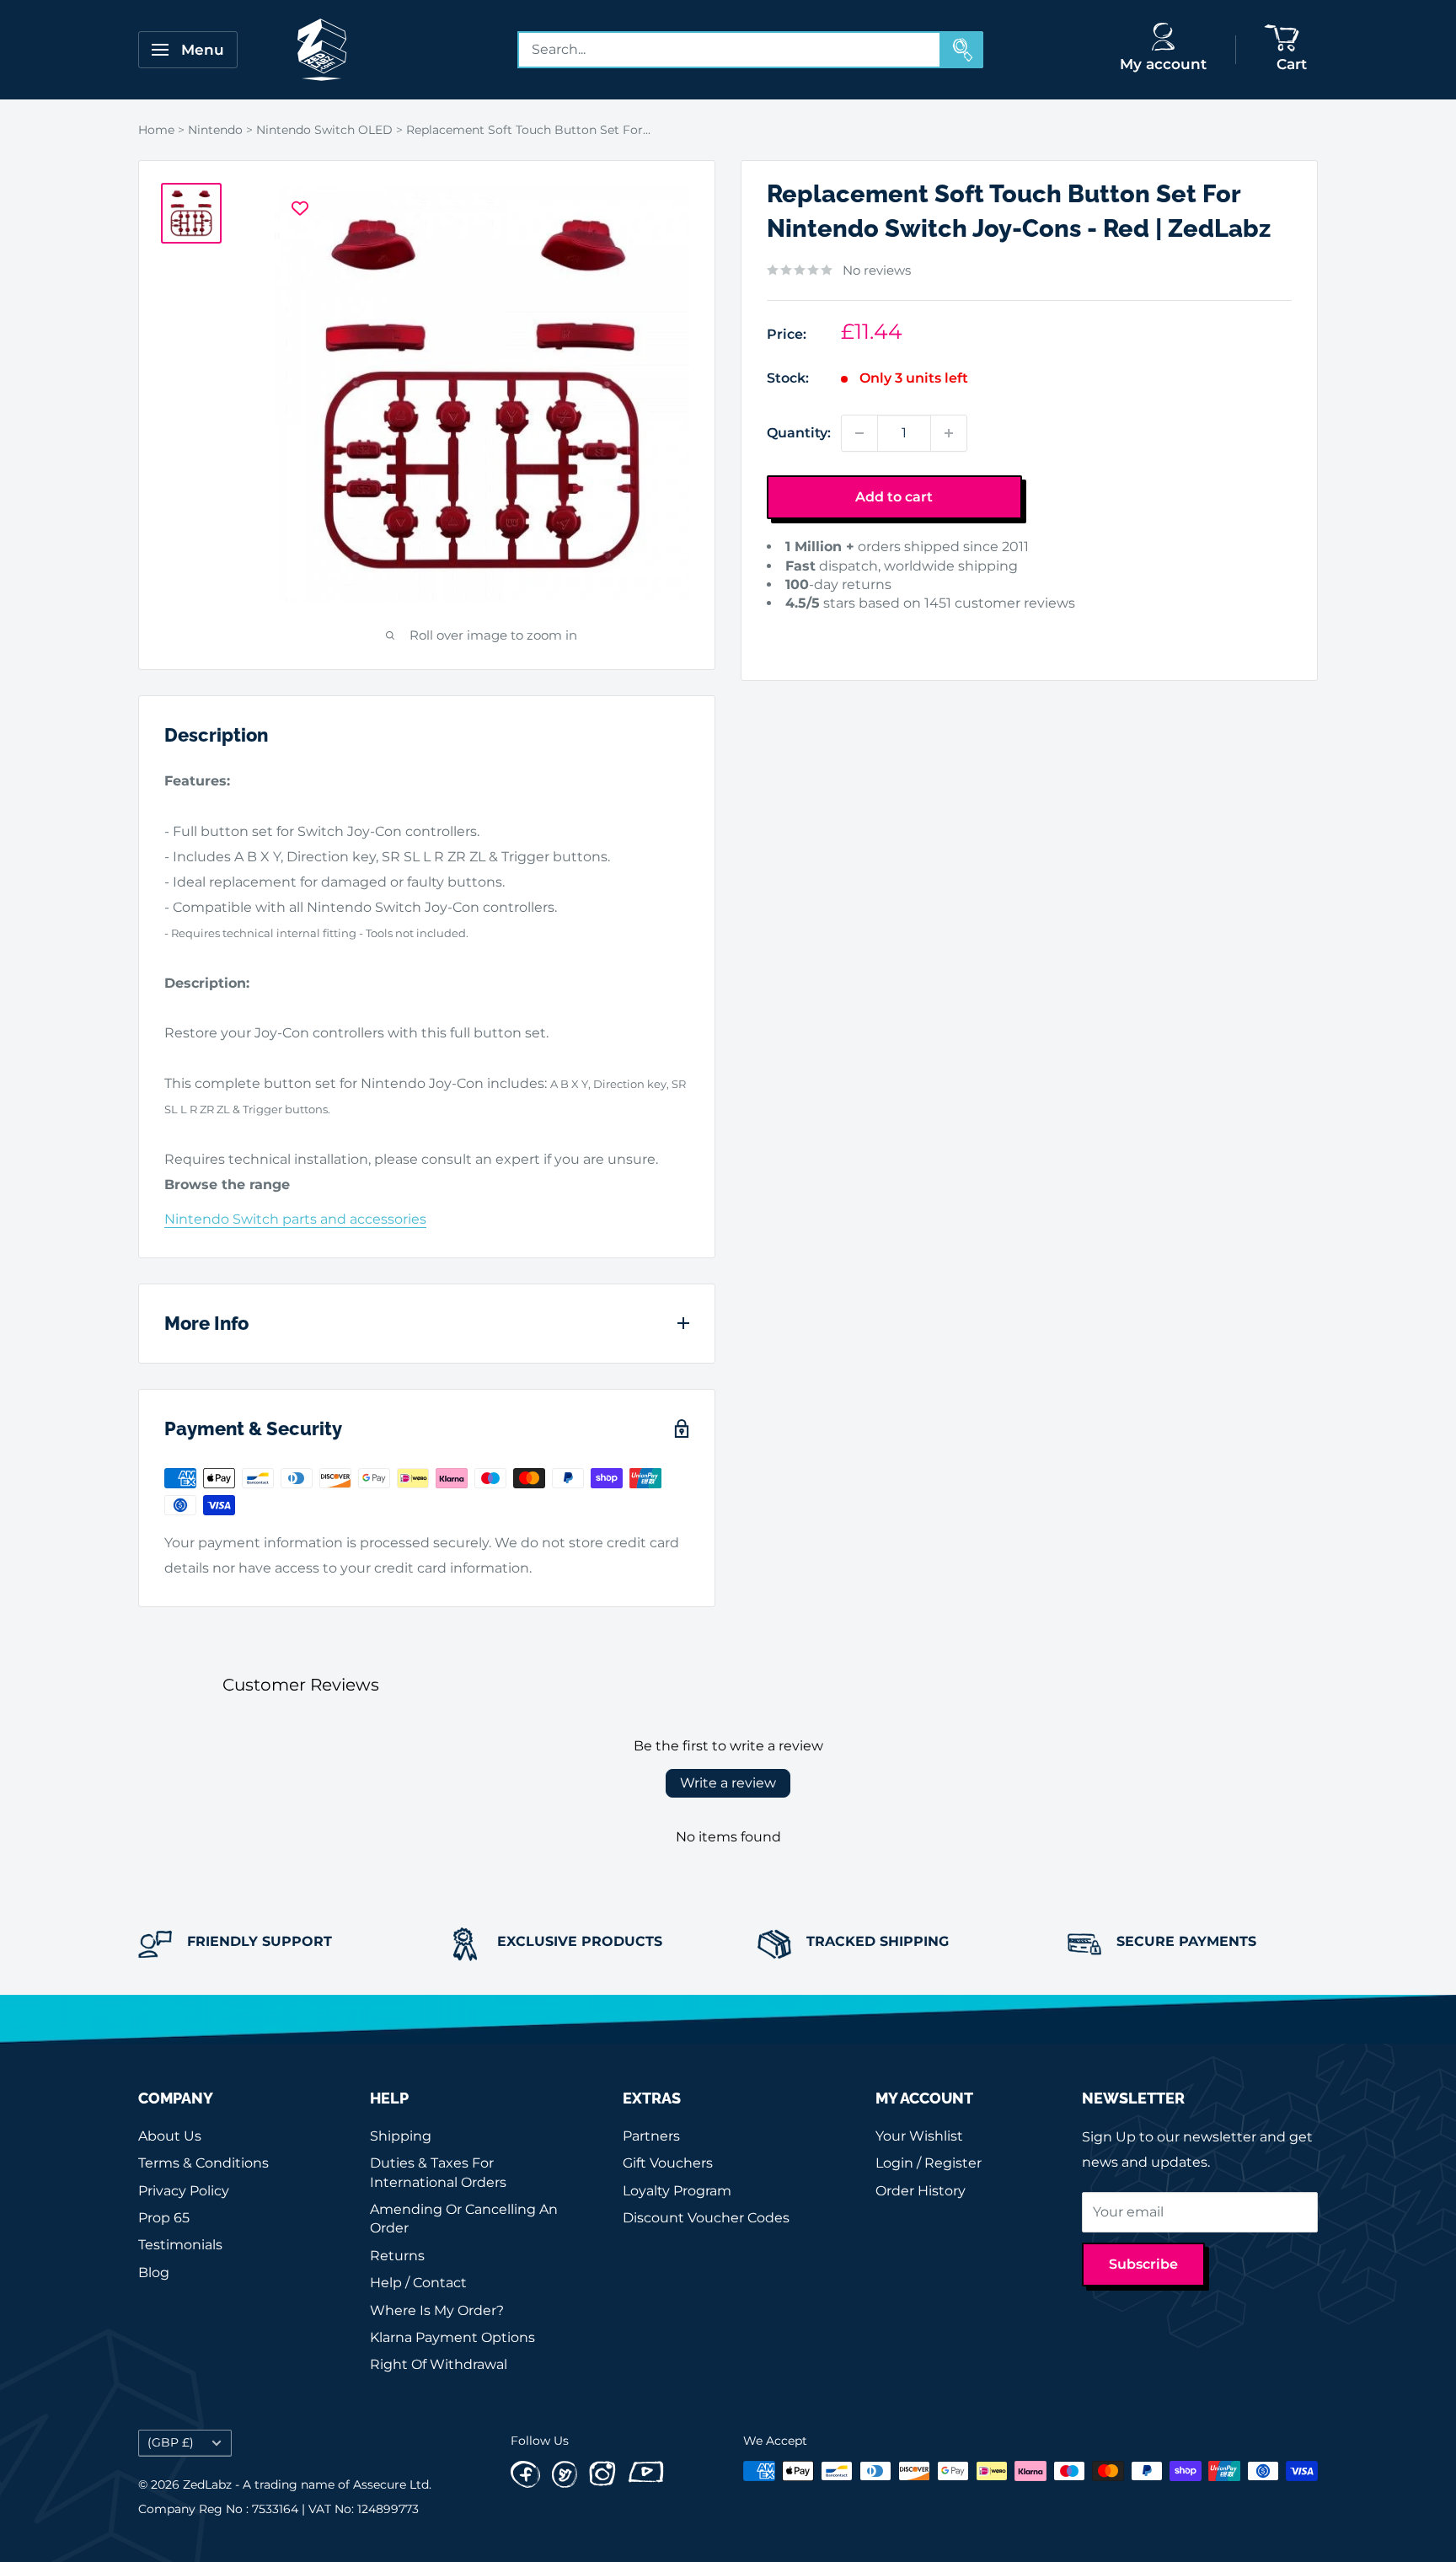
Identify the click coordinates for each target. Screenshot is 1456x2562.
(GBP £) (171, 2442)
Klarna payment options (452, 2337)
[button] (793, 630)
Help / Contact (418, 2283)
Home (156, 130)
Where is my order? (437, 2310)
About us (170, 2136)
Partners (651, 2136)
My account (1163, 64)
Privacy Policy (184, 2191)
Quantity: (799, 433)
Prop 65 (164, 2218)
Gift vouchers (668, 2163)
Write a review (728, 1783)
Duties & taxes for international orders (438, 2172)
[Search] (962, 50)
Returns (397, 2256)
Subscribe (1143, 2264)
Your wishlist (919, 2136)
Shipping (401, 2136)
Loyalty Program (677, 2191)
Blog (154, 2273)
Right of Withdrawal (439, 2364)
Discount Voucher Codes (706, 2218)
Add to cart (894, 497)
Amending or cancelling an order (464, 2219)
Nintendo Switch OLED (324, 130)
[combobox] (730, 50)
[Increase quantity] (949, 433)
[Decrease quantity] (859, 433)
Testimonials (180, 2245)
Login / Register (929, 2163)
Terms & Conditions (203, 2163)
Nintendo (215, 130)
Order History (921, 2191)
